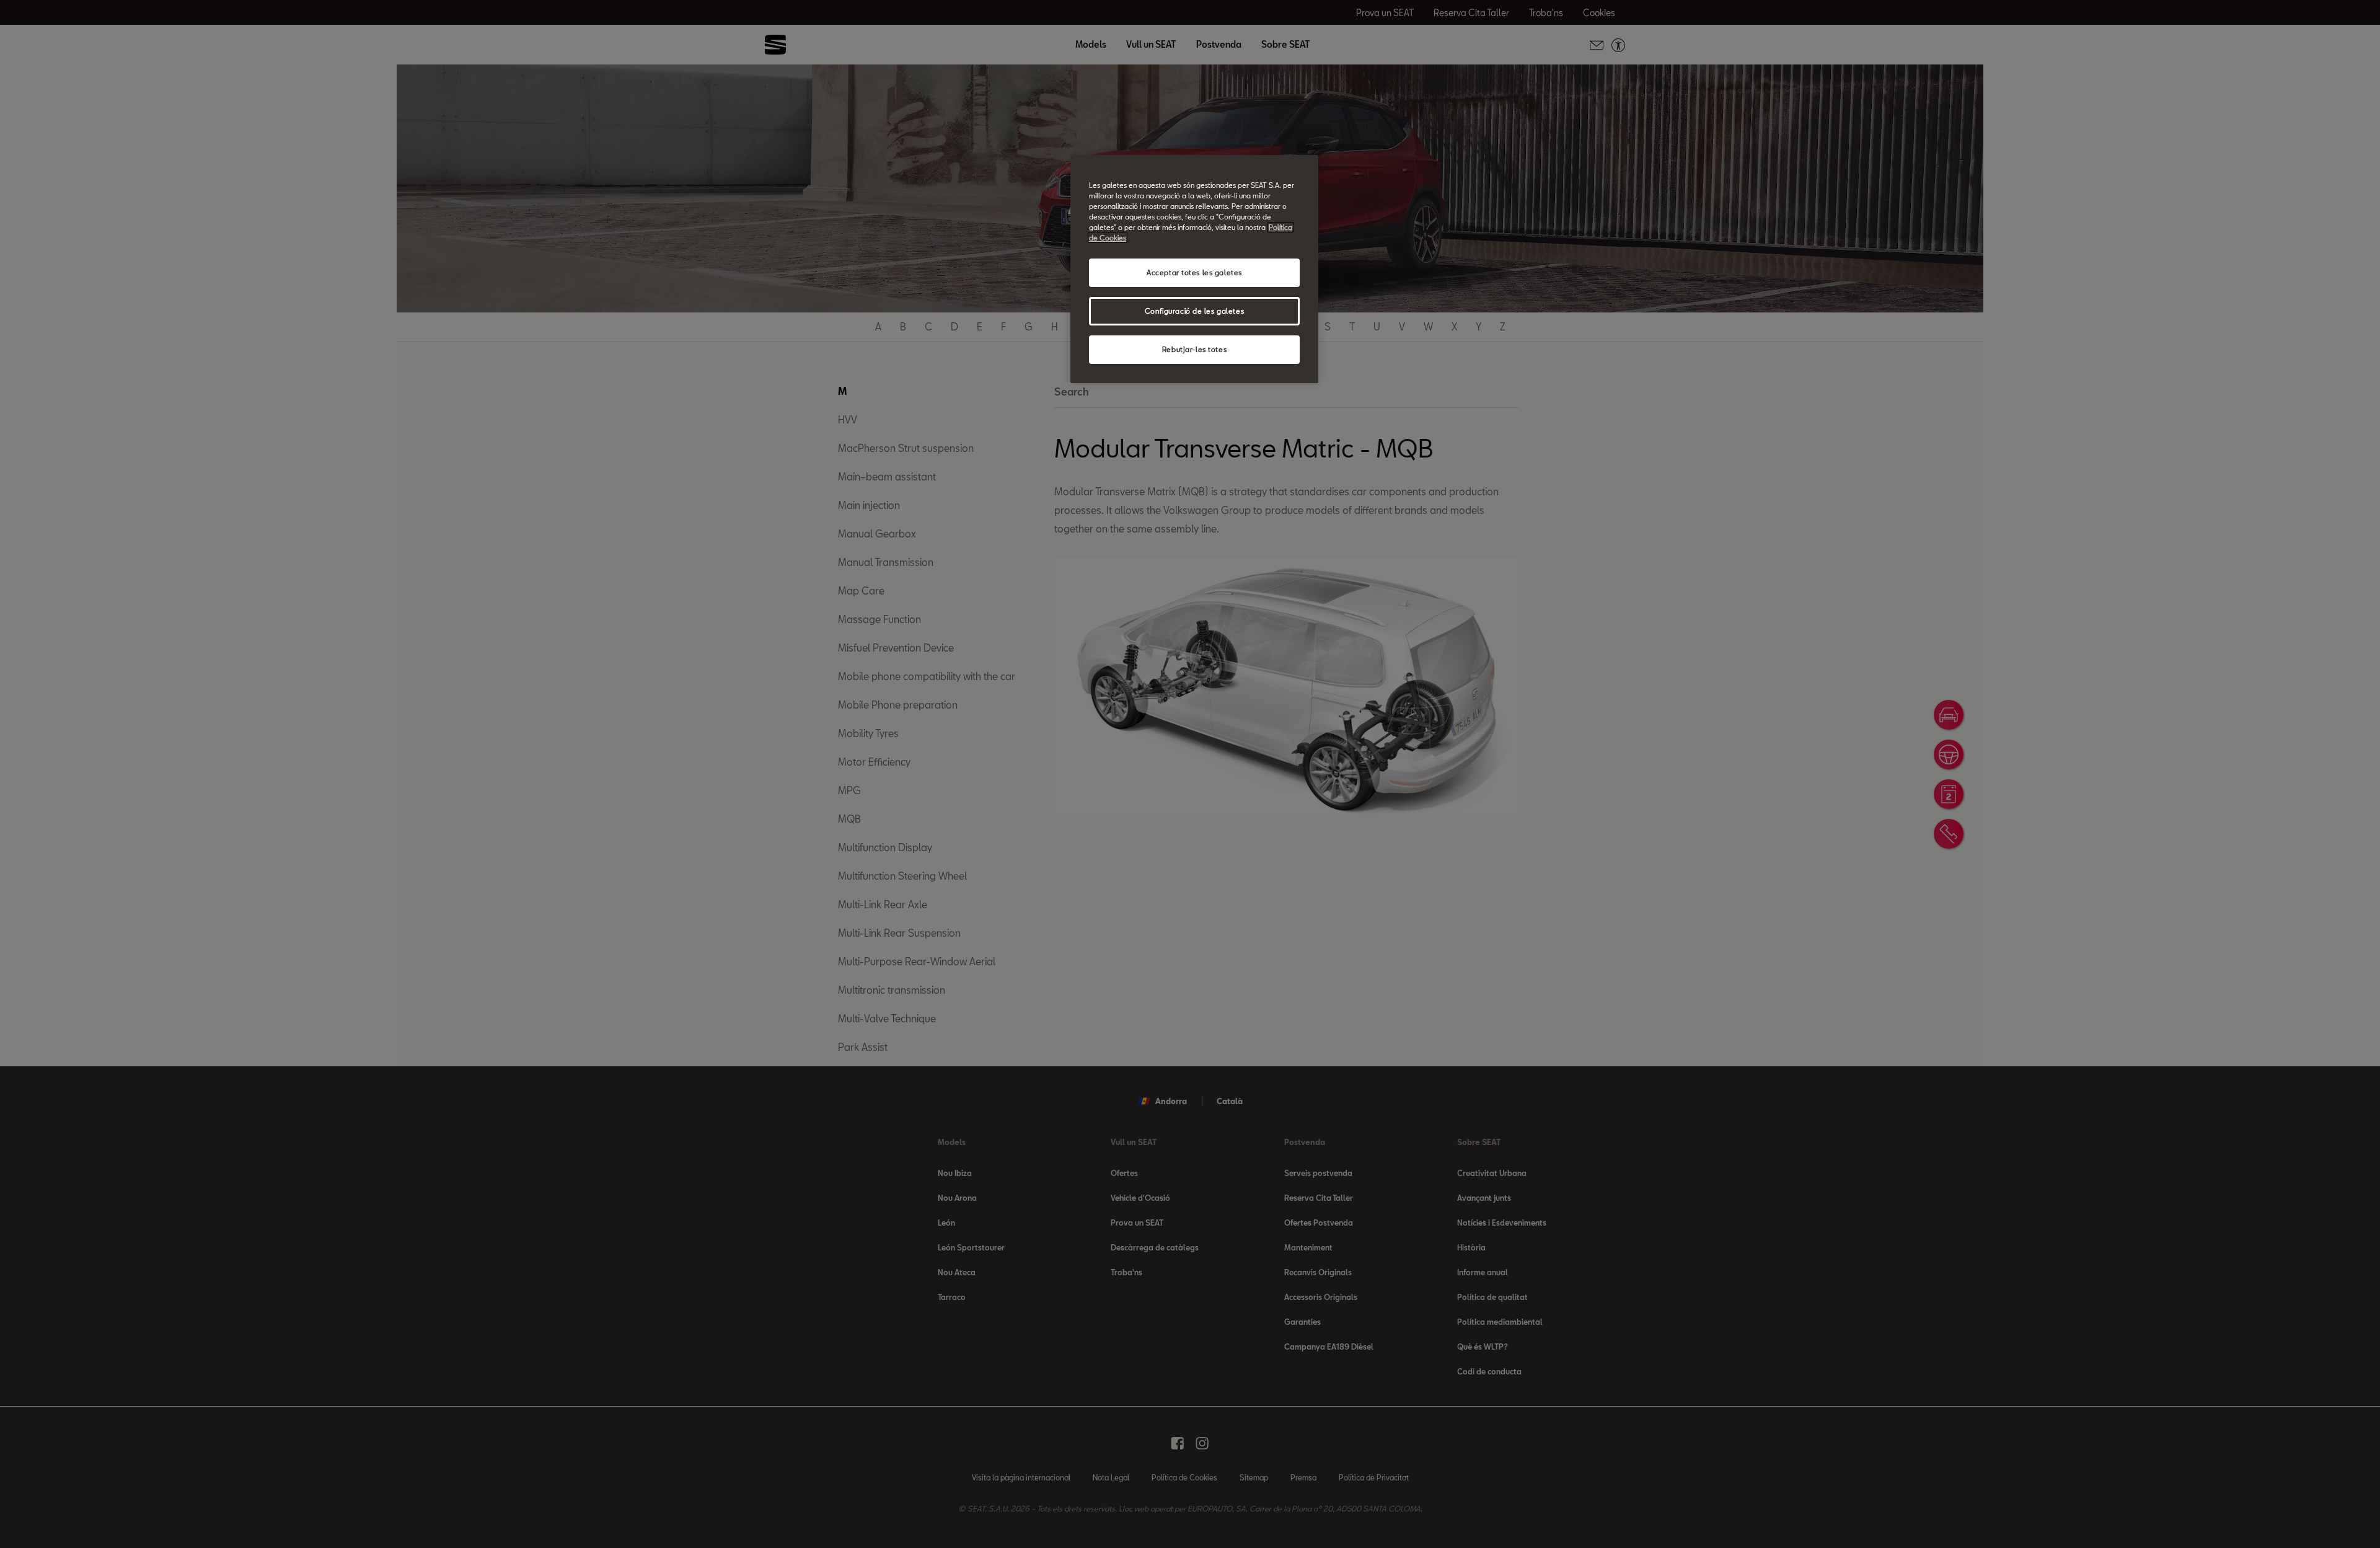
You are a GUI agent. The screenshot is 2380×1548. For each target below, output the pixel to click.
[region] (1194, 269)
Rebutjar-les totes (1194, 349)
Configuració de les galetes (1194, 311)
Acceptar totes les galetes (1194, 272)
